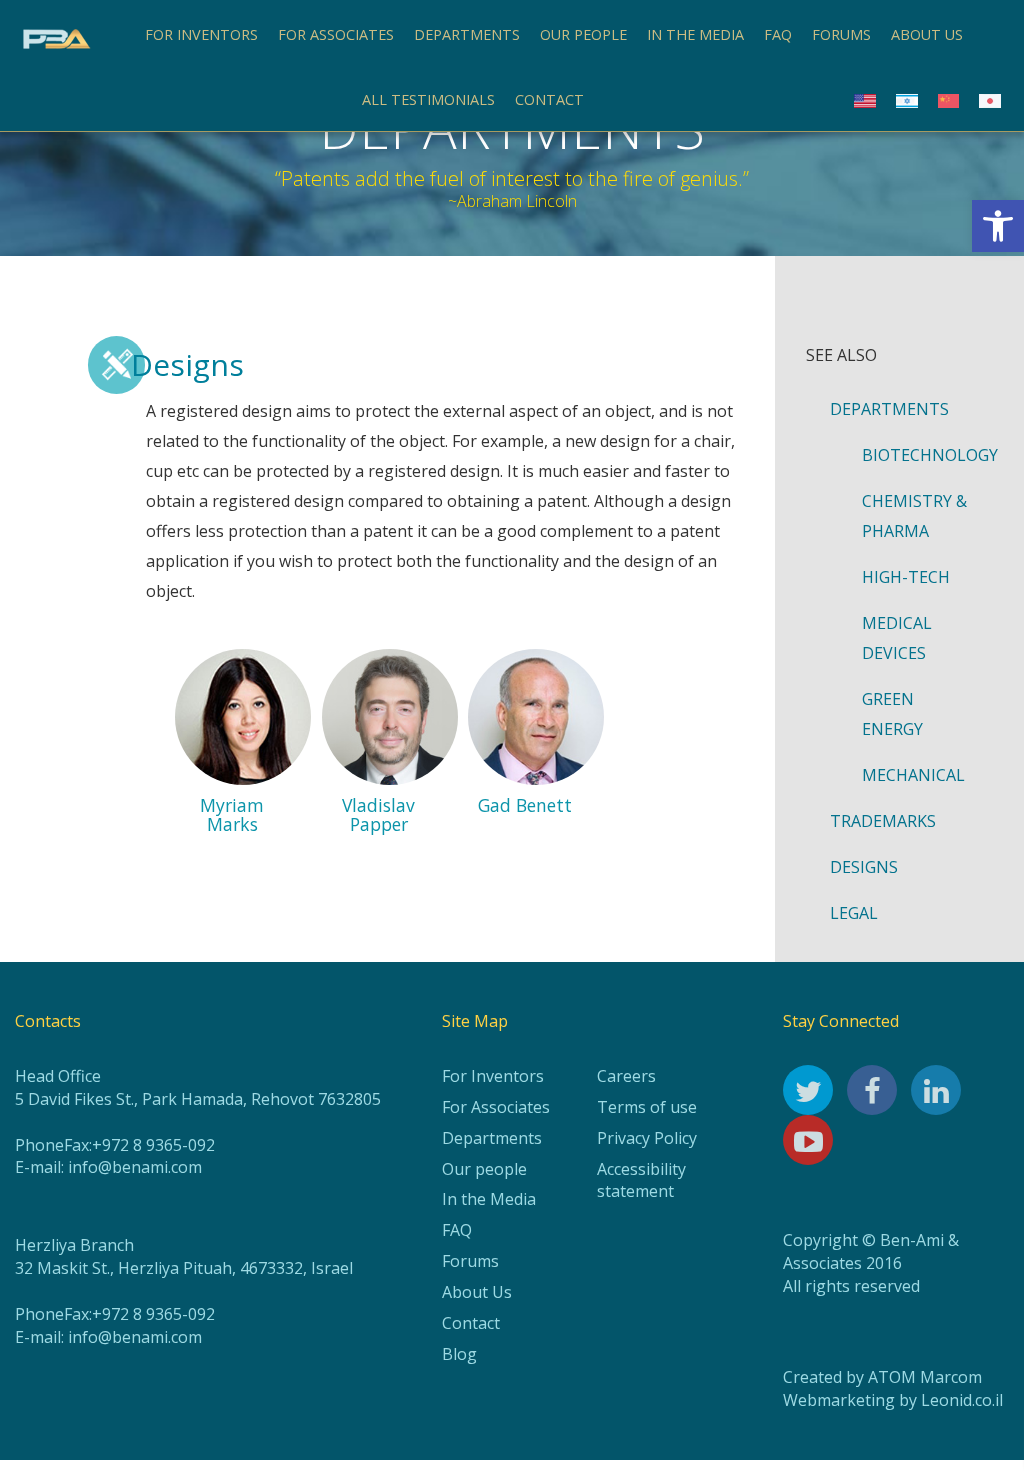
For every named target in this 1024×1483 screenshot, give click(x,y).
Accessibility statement (641, 1180)
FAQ (778, 34)
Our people (583, 34)
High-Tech (906, 577)
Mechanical (913, 775)
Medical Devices (897, 638)
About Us (477, 1292)
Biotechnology (927, 455)
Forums (841, 34)
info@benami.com (135, 1167)
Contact (549, 99)
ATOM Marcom (925, 1377)
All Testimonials (428, 99)
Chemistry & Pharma (914, 516)
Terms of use (647, 1107)
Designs (864, 867)
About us (927, 34)
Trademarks (883, 821)
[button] (998, 226)
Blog (459, 1354)
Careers (626, 1076)
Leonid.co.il (962, 1400)
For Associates (336, 34)
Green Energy (892, 714)
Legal (854, 913)
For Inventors (201, 34)
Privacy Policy (647, 1138)
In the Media (695, 34)
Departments (467, 34)
